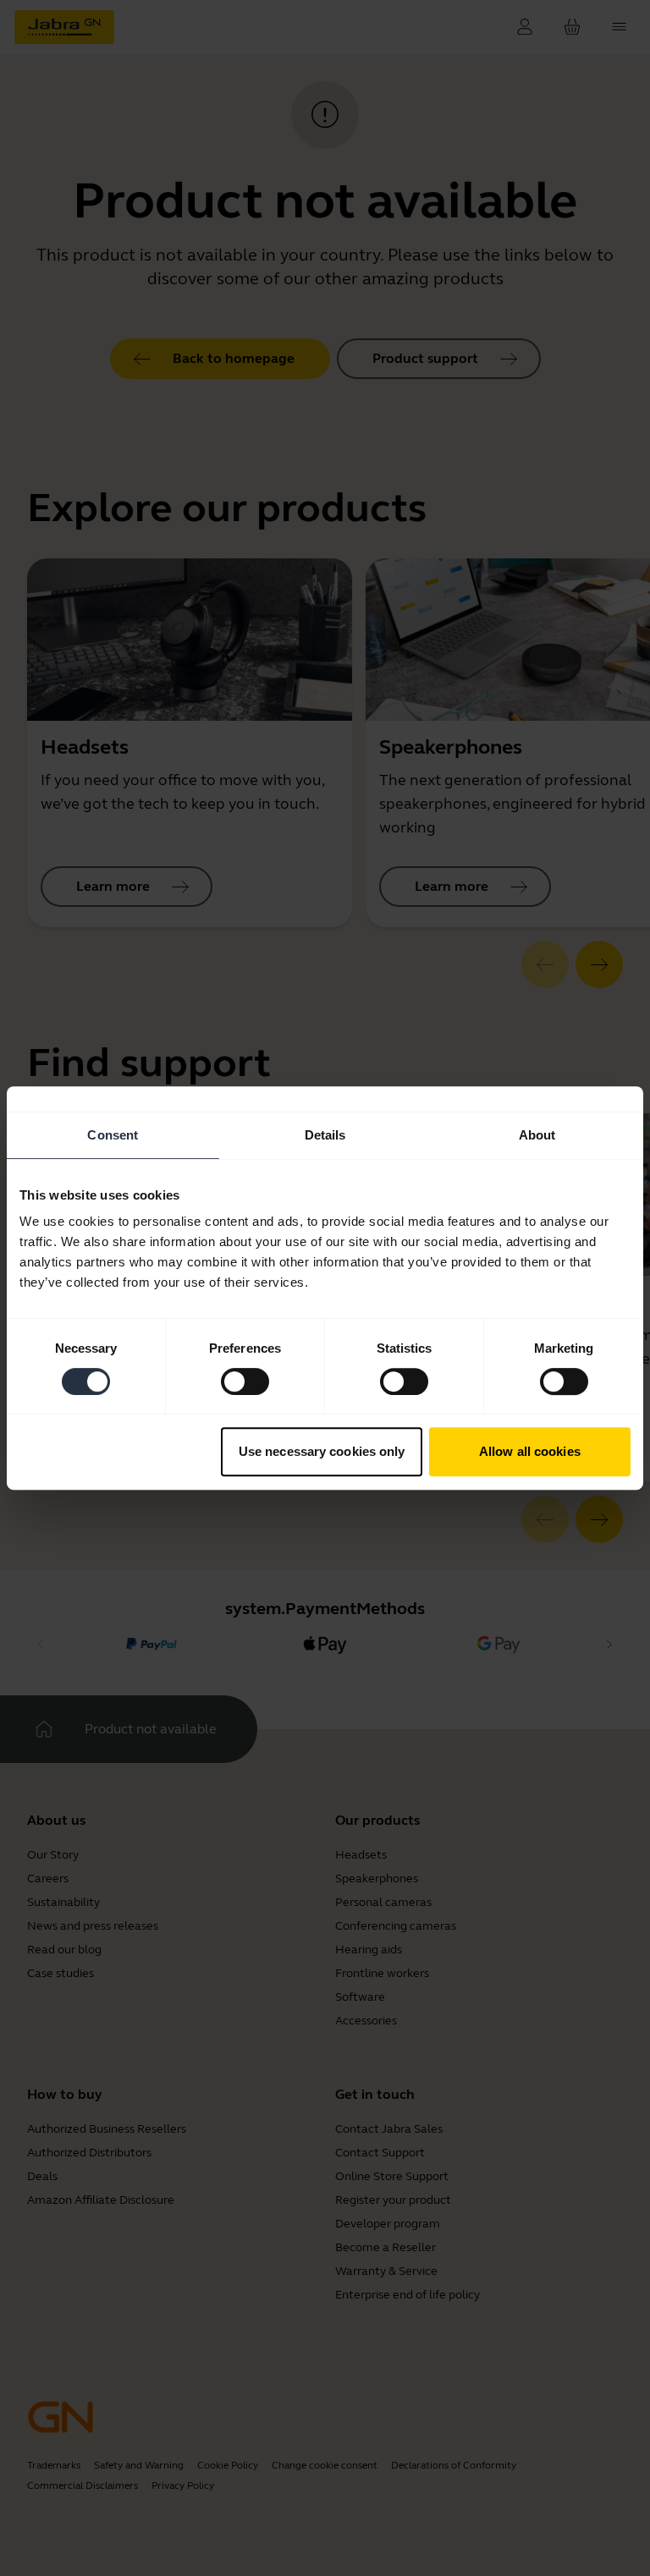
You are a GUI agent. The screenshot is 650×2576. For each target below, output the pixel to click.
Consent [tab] (113, 1135)
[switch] (245, 1381)
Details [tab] (325, 1135)
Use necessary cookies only (322, 1451)
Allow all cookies (530, 1451)
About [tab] (537, 1135)
